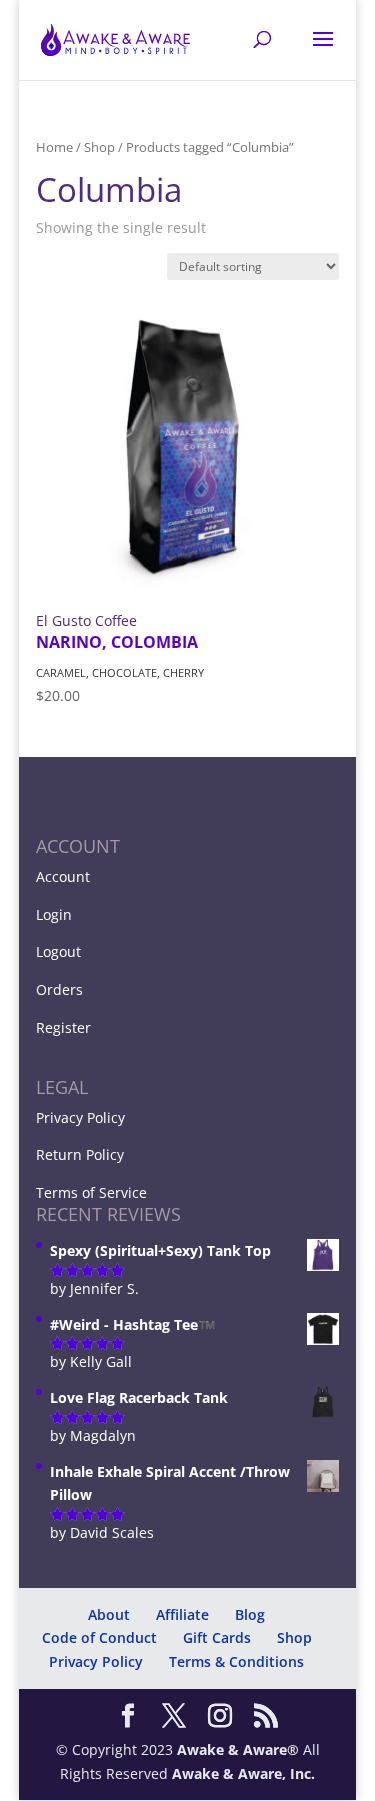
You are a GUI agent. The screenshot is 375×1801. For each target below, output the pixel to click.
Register (63, 1027)
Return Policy (80, 1154)
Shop (99, 147)
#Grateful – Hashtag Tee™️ (169, 1765)
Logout (58, 951)
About (109, 1614)
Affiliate (182, 1614)
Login (54, 914)
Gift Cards (217, 1637)
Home (54, 147)
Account (63, 876)
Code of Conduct (99, 1637)
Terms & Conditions (236, 1661)
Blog (250, 1614)
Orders (59, 989)
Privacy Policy (80, 1117)
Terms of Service (91, 1192)
